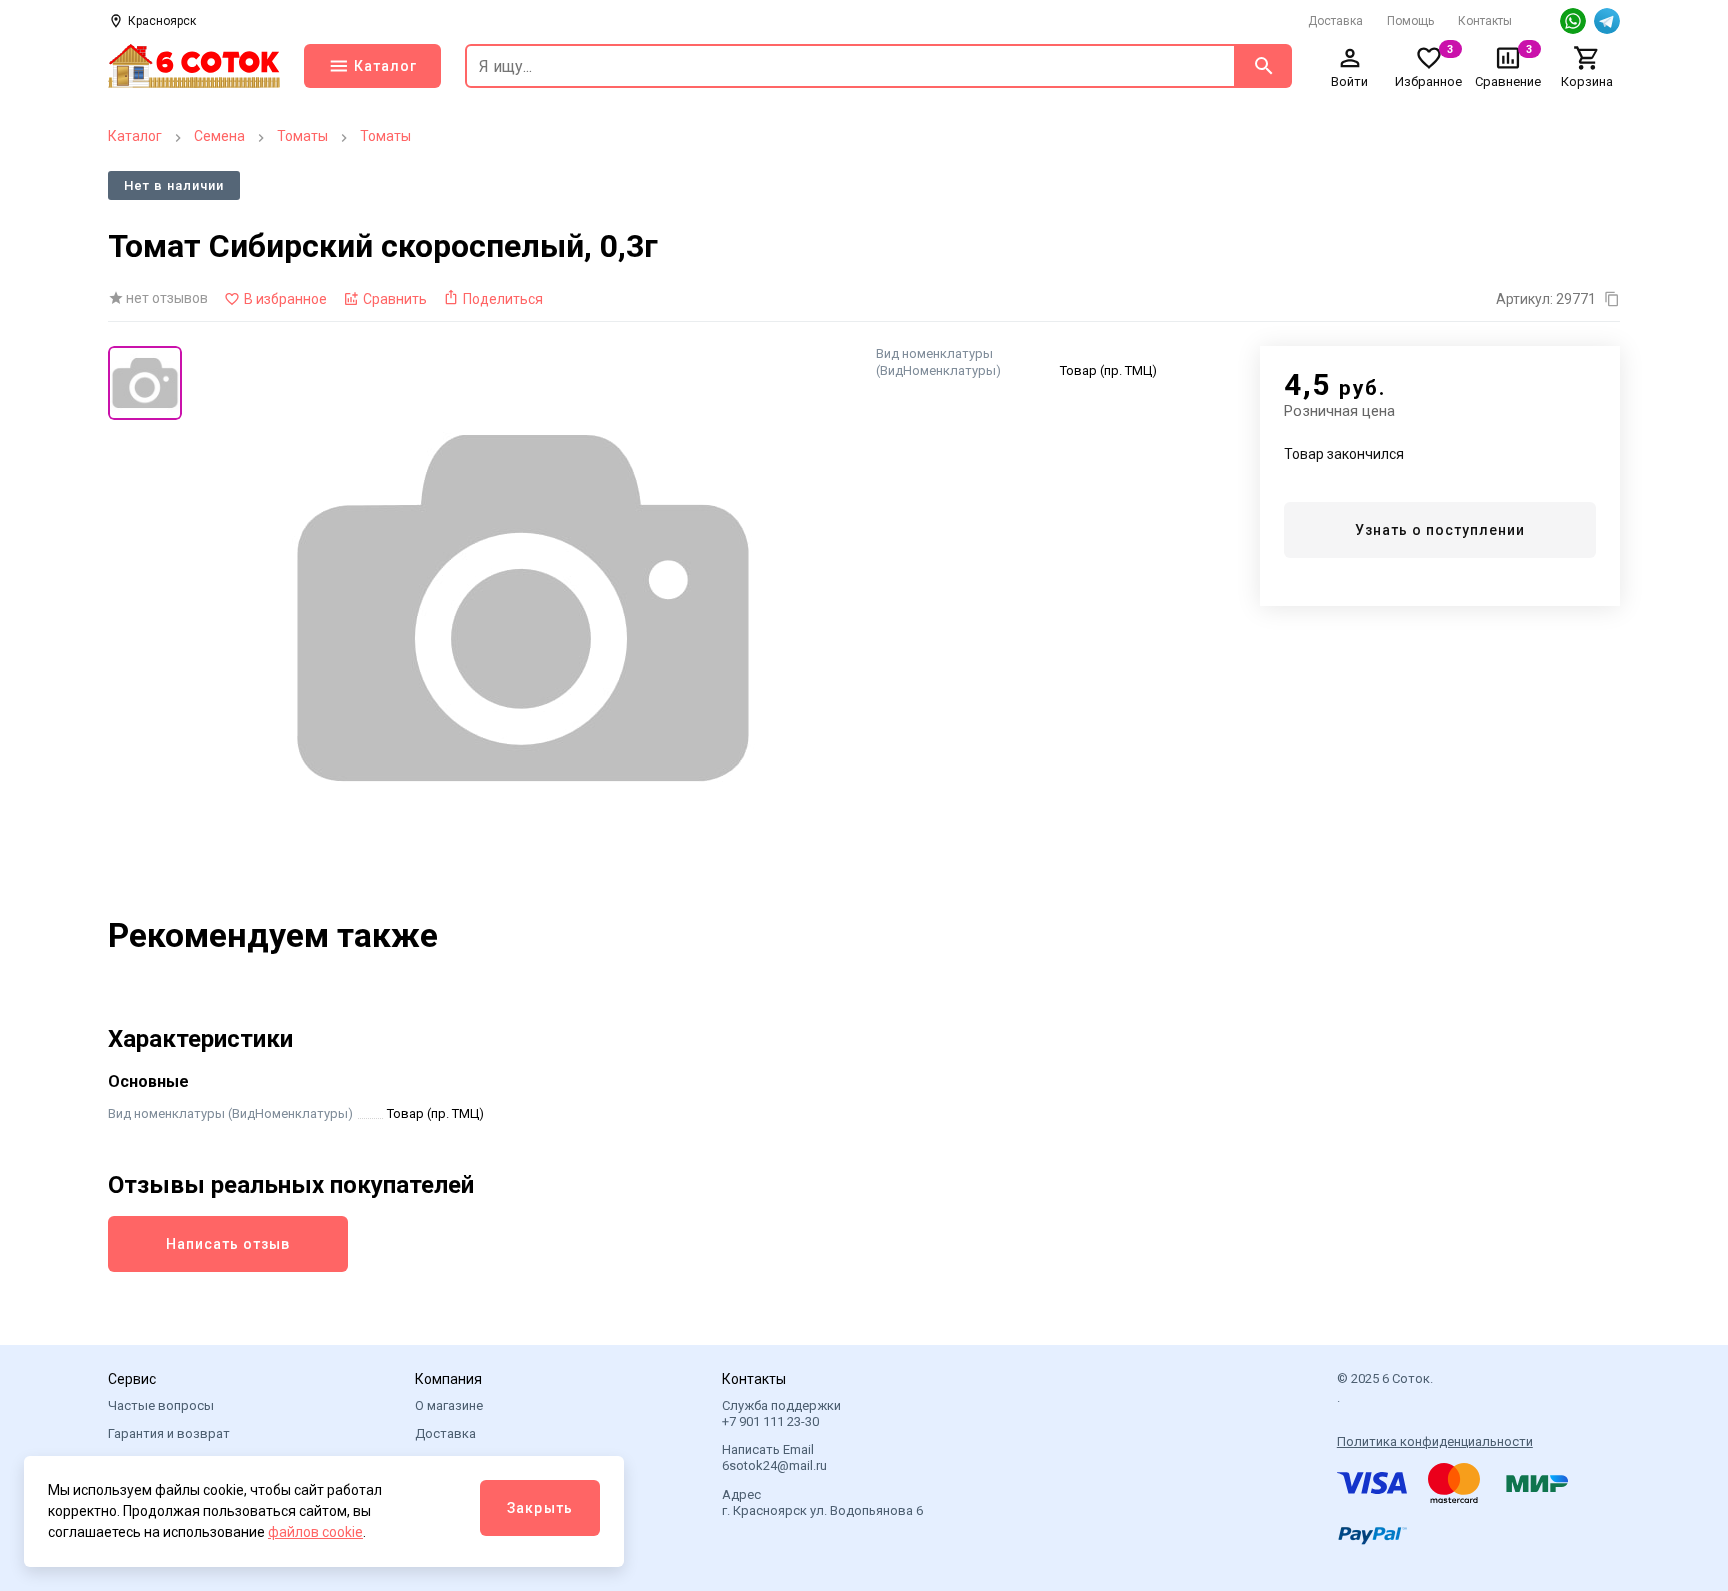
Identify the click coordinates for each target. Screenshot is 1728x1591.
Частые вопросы (161, 1405)
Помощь (1410, 21)
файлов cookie (315, 1532)
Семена (219, 136)
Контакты (1485, 21)
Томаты (302, 136)
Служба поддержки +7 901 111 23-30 (781, 1413)
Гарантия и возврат (169, 1433)
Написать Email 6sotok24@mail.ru (774, 1457)
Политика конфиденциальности (1435, 1441)
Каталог (135, 136)
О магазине (449, 1405)
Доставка (1335, 21)
